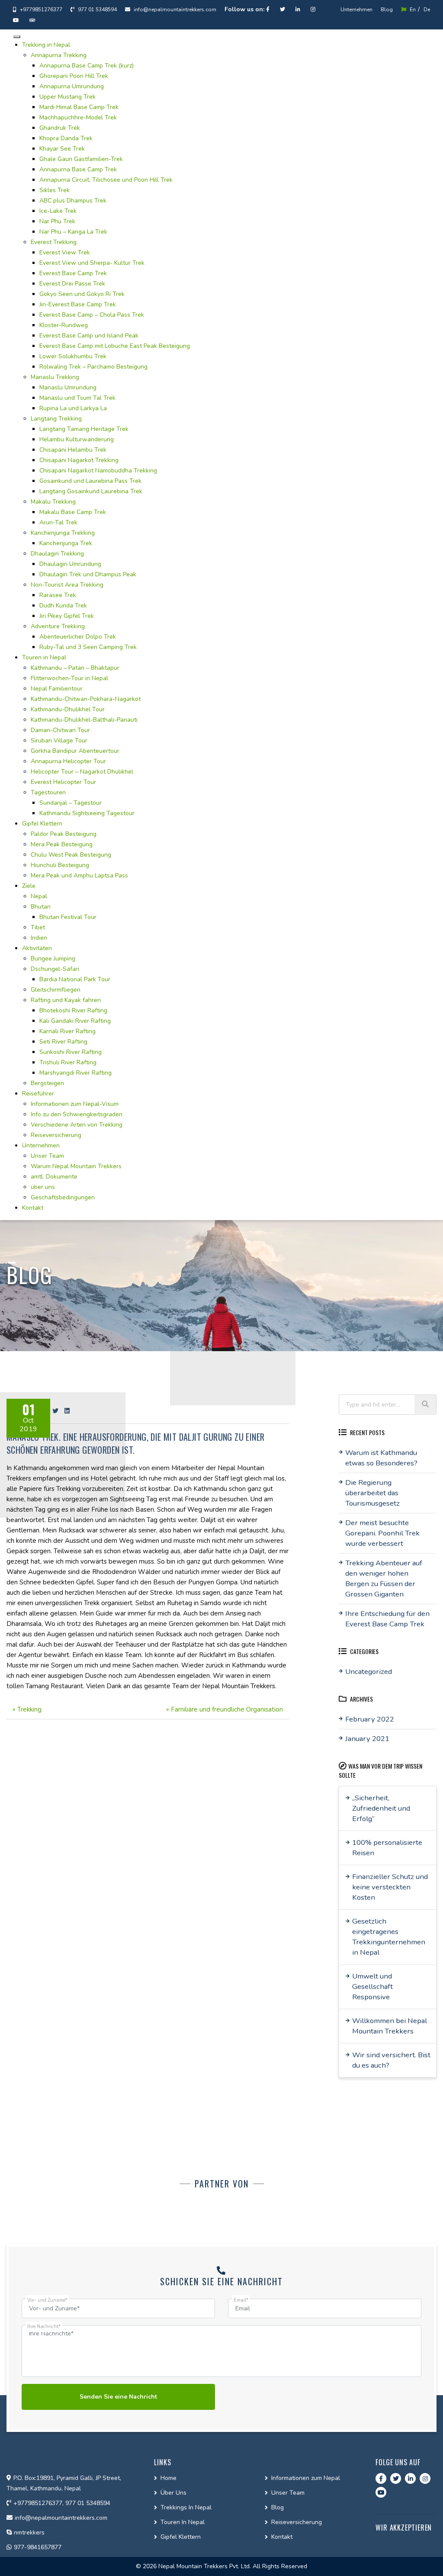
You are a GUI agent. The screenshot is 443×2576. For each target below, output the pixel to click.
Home (169, 2478)
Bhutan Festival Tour (68, 917)
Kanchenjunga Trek (66, 543)
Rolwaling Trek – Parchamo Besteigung (93, 367)
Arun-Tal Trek (58, 522)
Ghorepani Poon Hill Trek (74, 76)
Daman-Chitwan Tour (60, 730)
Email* (241, 2300)
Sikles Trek (55, 190)
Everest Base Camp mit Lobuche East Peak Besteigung (115, 346)
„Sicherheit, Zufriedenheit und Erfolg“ (381, 1808)
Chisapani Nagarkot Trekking (79, 460)
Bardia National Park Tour (75, 979)
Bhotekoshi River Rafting (73, 1010)
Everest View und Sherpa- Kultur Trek (92, 263)
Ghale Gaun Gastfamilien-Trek (81, 159)
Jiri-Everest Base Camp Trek (78, 304)
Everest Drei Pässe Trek (72, 284)
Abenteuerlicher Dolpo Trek (78, 637)
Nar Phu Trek (57, 221)
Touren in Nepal (44, 657)
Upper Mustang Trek (67, 97)
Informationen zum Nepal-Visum (75, 1104)
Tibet (38, 927)
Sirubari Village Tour (59, 740)
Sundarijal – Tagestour (71, 803)
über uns (43, 1187)
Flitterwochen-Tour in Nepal (69, 678)
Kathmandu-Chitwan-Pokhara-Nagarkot (86, 699)
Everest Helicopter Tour (63, 782)
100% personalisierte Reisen (387, 1848)
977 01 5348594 (97, 10)
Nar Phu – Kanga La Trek (73, 232)
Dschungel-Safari (55, 969)
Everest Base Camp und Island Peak (89, 336)
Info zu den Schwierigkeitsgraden (77, 1114)
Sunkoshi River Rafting (71, 1052)
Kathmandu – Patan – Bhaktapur (75, 668)
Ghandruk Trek (60, 128)
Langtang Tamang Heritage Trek (84, 429)
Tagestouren (48, 792)
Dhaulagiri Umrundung (70, 564)
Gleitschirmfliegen (56, 990)
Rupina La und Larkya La (73, 408)
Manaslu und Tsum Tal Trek (77, 398)
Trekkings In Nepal (186, 2507)
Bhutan (41, 907)
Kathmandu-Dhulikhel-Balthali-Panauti (84, 720)
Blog (387, 10)
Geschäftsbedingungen (63, 1197)
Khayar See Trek (62, 149)
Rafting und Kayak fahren (66, 1000)
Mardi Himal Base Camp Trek (79, 107)
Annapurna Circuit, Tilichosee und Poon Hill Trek (106, 180)
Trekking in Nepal (46, 45)
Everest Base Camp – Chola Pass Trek (92, 315)
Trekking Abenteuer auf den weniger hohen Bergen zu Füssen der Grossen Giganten (384, 1579)
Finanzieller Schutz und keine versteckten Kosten (390, 1887)
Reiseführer (38, 1094)
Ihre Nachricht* (44, 2327)
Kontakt (33, 1208)
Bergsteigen (47, 1083)
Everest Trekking (54, 242)
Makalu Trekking (53, 502)
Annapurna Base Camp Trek (78, 169)
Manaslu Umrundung (68, 387)
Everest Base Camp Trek (73, 273)
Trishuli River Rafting (68, 1062)
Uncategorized (369, 1672)
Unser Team (47, 1156)
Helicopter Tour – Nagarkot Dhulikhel (82, 772)
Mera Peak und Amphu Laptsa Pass (79, 875)
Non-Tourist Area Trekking (67, 585)
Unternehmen (356, 10)
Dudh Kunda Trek (63, 605)
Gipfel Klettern (42, 824)
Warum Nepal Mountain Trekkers (76, 1166)
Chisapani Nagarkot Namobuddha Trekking (98, 471)
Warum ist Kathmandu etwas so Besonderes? (381, 1458)
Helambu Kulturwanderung (77, 439)
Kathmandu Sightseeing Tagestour (87, 813)
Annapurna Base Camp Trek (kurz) (87, 66)
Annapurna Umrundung (72, 86)
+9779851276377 (40, 10)
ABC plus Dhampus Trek (73, 201)
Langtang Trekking (56, 419)
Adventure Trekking (58, 626)
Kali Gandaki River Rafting (75, 1021)
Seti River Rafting (63, 1042)
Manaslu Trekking (55, 377)
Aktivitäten (37, 948)
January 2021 (367, 1739)
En (412, 10)
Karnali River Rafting (67, 1031)
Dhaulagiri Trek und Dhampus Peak (88, 574)
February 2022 (370, 1719)
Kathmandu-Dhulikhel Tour (68, 709)
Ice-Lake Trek (58, 211)
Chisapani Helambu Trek (73, 450)
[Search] (425, 1404)
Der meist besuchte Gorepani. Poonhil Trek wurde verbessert (382, 1533)
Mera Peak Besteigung (62, 844)
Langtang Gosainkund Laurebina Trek (91, 491)
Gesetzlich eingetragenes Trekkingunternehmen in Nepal (389, 1937)
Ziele (29, 886)
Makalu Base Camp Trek (73, 512)
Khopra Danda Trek (66, 138)
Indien (39, 938)
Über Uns (173, 2493)
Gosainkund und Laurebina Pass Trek (90, 481)
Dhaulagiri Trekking (57, 554)
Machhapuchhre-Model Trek (78, 117)
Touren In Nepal (183, 2522)
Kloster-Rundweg (64, 325)
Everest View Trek (65, 252)
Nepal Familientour (57, 689)
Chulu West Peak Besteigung (71, 855)
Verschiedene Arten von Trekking (77, 1125)
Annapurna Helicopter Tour (68, 761)
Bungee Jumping (53, 959)
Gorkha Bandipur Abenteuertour (75, 751)
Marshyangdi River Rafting (75, 1073)
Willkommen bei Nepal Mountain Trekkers (390, 2026)
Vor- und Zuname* (47, 2300)
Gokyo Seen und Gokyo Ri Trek (82, 294)
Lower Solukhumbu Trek (73, 356)
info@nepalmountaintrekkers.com (174, 10)
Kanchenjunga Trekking (63, 533)
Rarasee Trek (58, 595)
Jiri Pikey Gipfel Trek (67, 616)
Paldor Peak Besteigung (64, 834)
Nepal (39, 896)
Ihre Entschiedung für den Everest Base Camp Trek (387, 1619)
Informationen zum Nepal (306, 2478)
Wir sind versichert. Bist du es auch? (391, 2060)
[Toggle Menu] (17, 37)
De (427, 10)
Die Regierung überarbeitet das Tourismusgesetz (372, 1493)
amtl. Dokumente (54, 1177)
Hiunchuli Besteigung (60, 865)
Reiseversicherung (56, 1135)
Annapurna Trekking (59, 55)
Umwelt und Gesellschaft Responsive (372, 1987)
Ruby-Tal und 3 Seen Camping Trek (88, 647)
